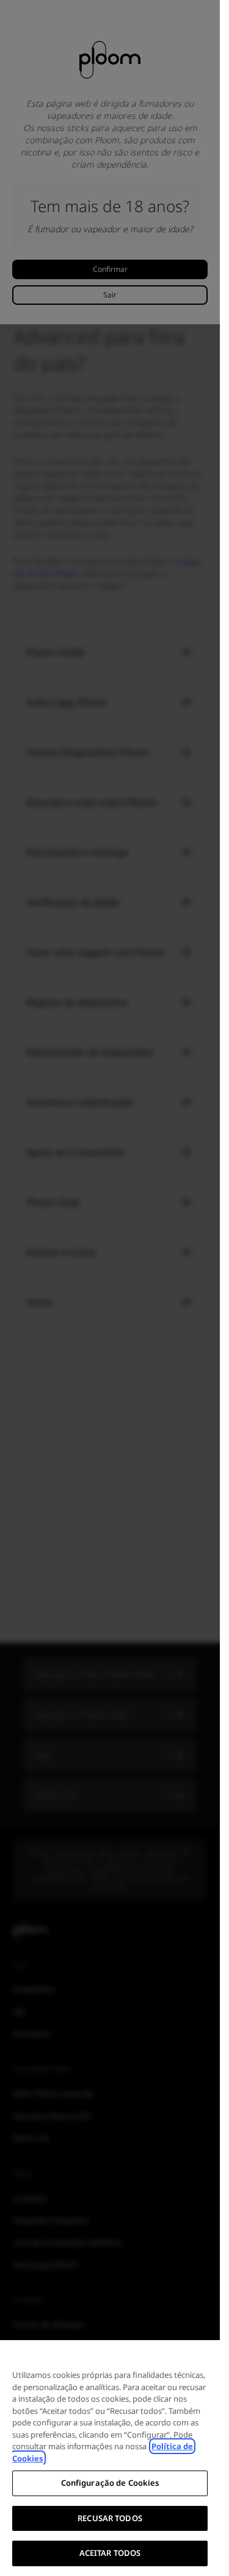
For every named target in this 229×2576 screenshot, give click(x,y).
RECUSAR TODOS (110, 2518)
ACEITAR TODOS (110, 2553)
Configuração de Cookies (110, 2483)
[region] (110, 2458)
